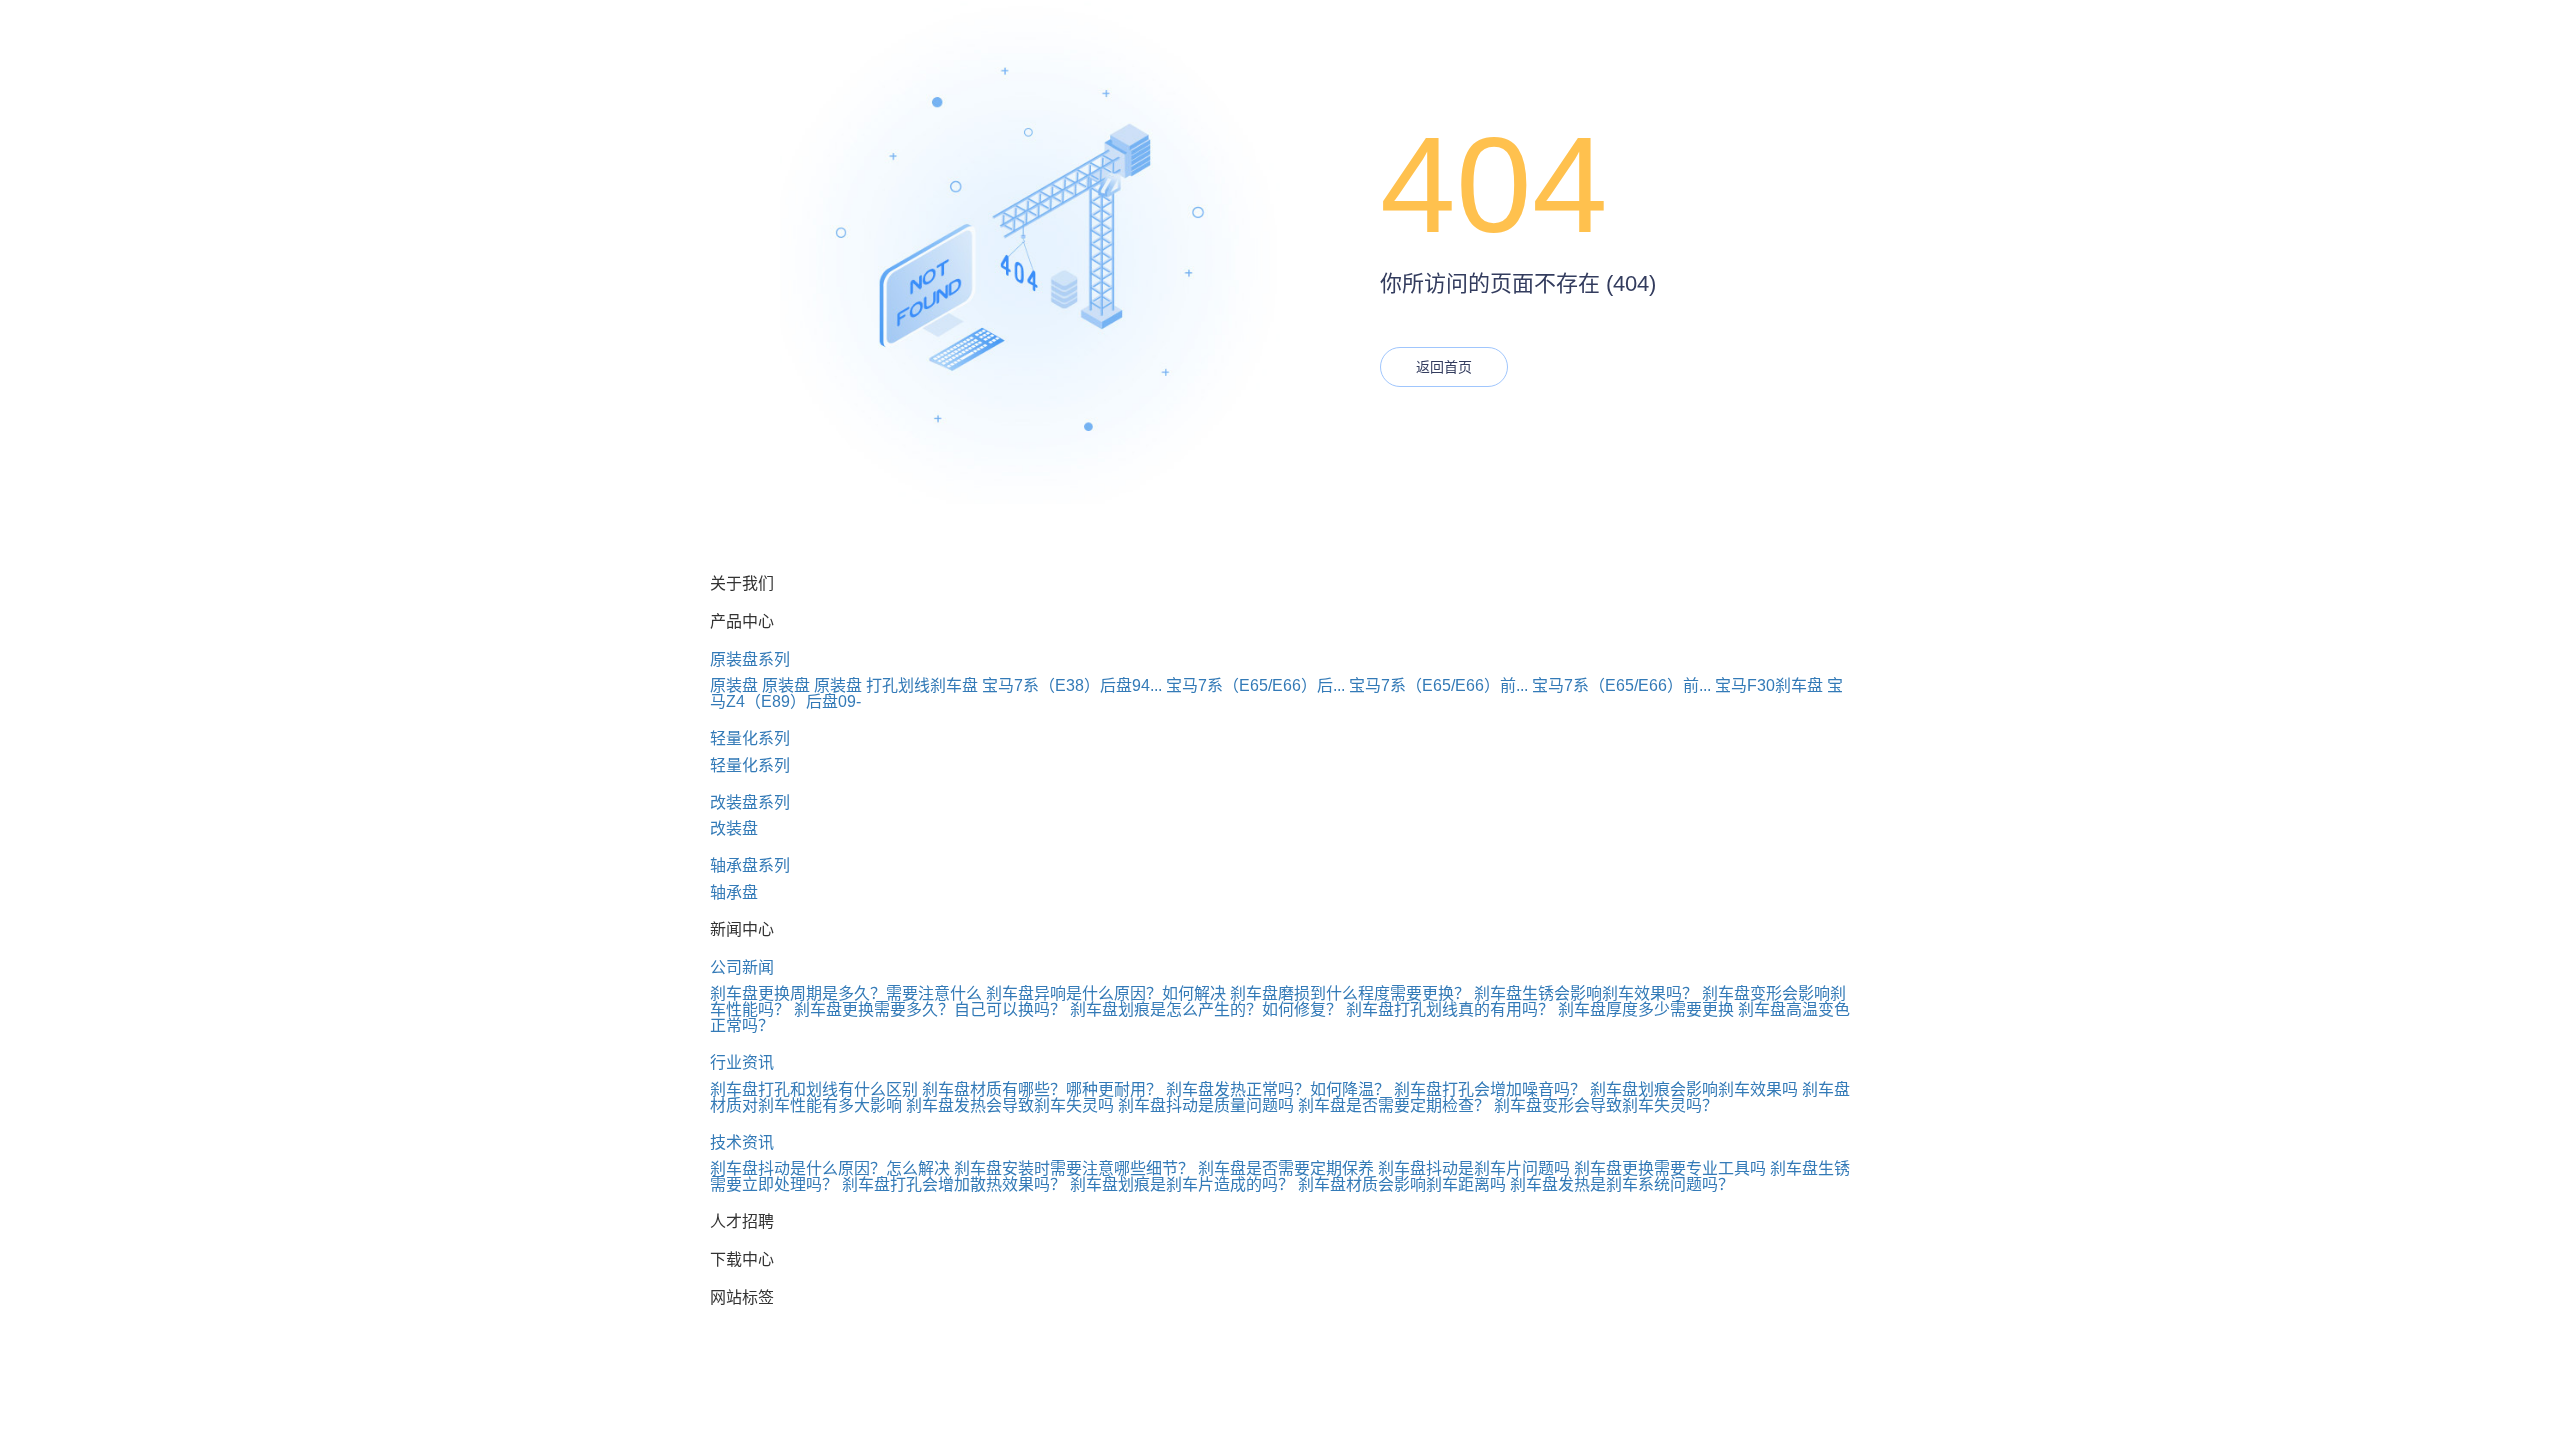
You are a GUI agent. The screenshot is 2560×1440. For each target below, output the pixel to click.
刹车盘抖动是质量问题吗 (1206, 1105)
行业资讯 (742, 1062)
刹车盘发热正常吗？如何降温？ (1278, 1089)
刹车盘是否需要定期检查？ (1394, 1105)
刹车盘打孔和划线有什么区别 (814, 1089)
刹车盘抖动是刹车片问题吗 (1474, 1168)
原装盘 (734, 685)
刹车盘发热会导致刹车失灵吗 (1010, 1105)
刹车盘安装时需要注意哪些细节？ (1074, 1168)
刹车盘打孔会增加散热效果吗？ (954, 1184)
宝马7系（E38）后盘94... (1072, 685)
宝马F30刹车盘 (1769, 685)
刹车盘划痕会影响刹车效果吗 (1694, 1089)
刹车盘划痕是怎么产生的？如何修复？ (1206, 1009)
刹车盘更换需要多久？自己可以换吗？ (930, 1009)
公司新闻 (742, 967)
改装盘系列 (750, 802)
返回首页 (1444, 367)
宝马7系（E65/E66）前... (1438, 685)
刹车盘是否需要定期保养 (1286, 1168)
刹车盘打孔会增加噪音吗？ (1490, 1089)
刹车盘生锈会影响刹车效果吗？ (1586, 993)
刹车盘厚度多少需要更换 (1646, 1009)
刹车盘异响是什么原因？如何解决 (1106, 993)
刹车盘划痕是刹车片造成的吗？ (1182, 1184)
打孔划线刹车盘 (922, 685)
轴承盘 (734, 892)
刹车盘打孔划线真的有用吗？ (1450, 1009)
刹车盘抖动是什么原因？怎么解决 (830, 1168)
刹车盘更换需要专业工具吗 (1670, 1168)
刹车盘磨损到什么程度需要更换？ (1350, 993)
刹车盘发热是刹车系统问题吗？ (1622, 1184)
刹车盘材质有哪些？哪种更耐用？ (1042, 1089)
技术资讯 (742, 1142)
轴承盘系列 (750, 865)
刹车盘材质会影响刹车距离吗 (1402, 1184)
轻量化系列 (750, 738)
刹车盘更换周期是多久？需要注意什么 (846, 993)
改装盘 (734, 828)
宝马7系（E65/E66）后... (1255, 685)
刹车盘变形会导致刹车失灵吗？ (1606, 1105)
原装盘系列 (750, 659)
